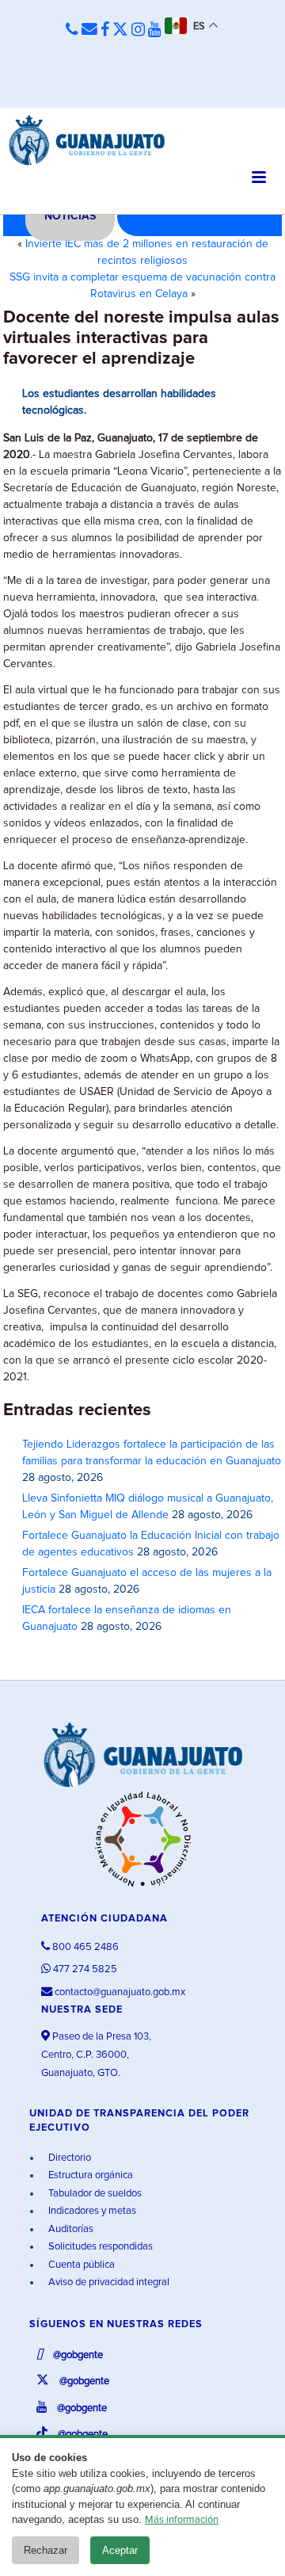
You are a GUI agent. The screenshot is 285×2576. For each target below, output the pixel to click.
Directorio (68, 2158)
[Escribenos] (89, 30)
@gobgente (77, 2355)
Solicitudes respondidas (99, 2247)
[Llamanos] (72, 31)
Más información (182, 2520)
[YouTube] (155, 30)
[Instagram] (138, 30)
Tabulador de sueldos (94, 2194)
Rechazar (46, 2550)
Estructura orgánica (89, 2175)
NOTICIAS (70, 216)
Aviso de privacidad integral (108, 2282)
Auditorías (70, 2229)
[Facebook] (105, 30)
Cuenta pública (80, 2265)
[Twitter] (120, 30)
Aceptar (120, 2550)
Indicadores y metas (91, 2211)
